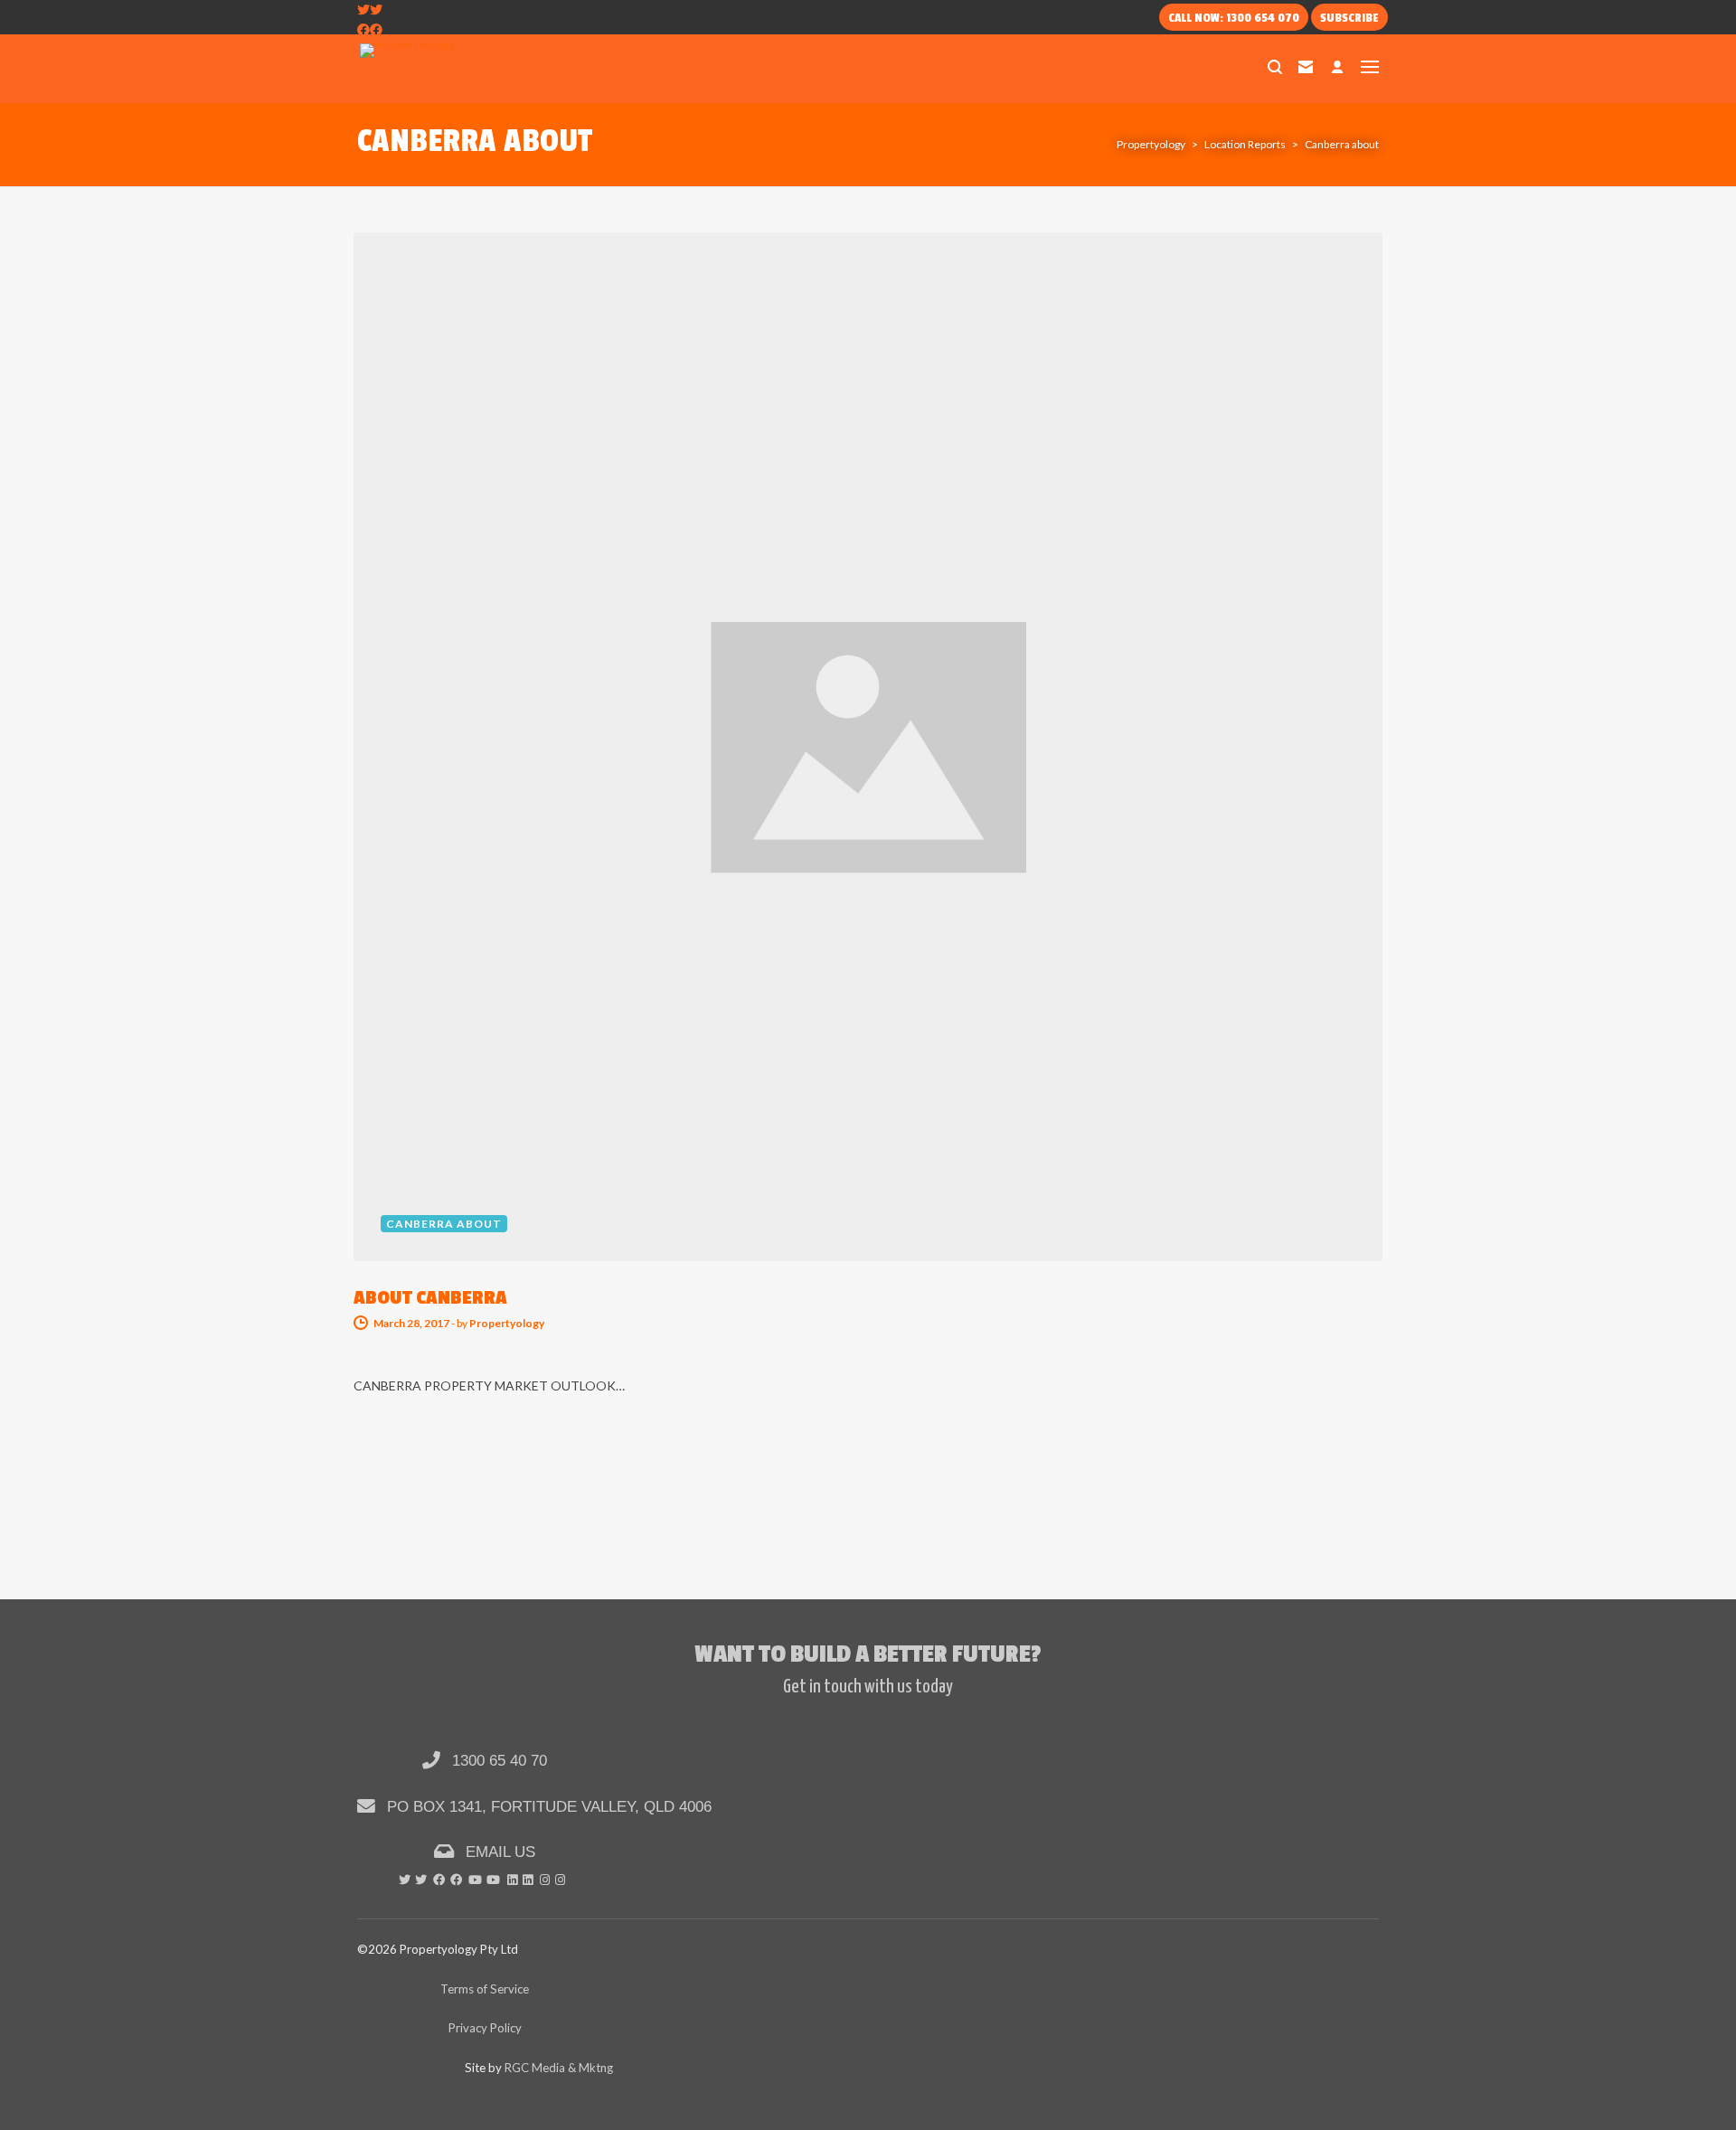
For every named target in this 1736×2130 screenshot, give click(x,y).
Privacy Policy (485, 2028)
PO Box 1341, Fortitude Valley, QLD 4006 (547, 1806)
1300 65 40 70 (497, 1760)
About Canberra (430, 1298)
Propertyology (507, 1323)
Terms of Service (485, 1989)
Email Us (498, 1852)
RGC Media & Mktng (559, 2068)
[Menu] (1370, 67)
